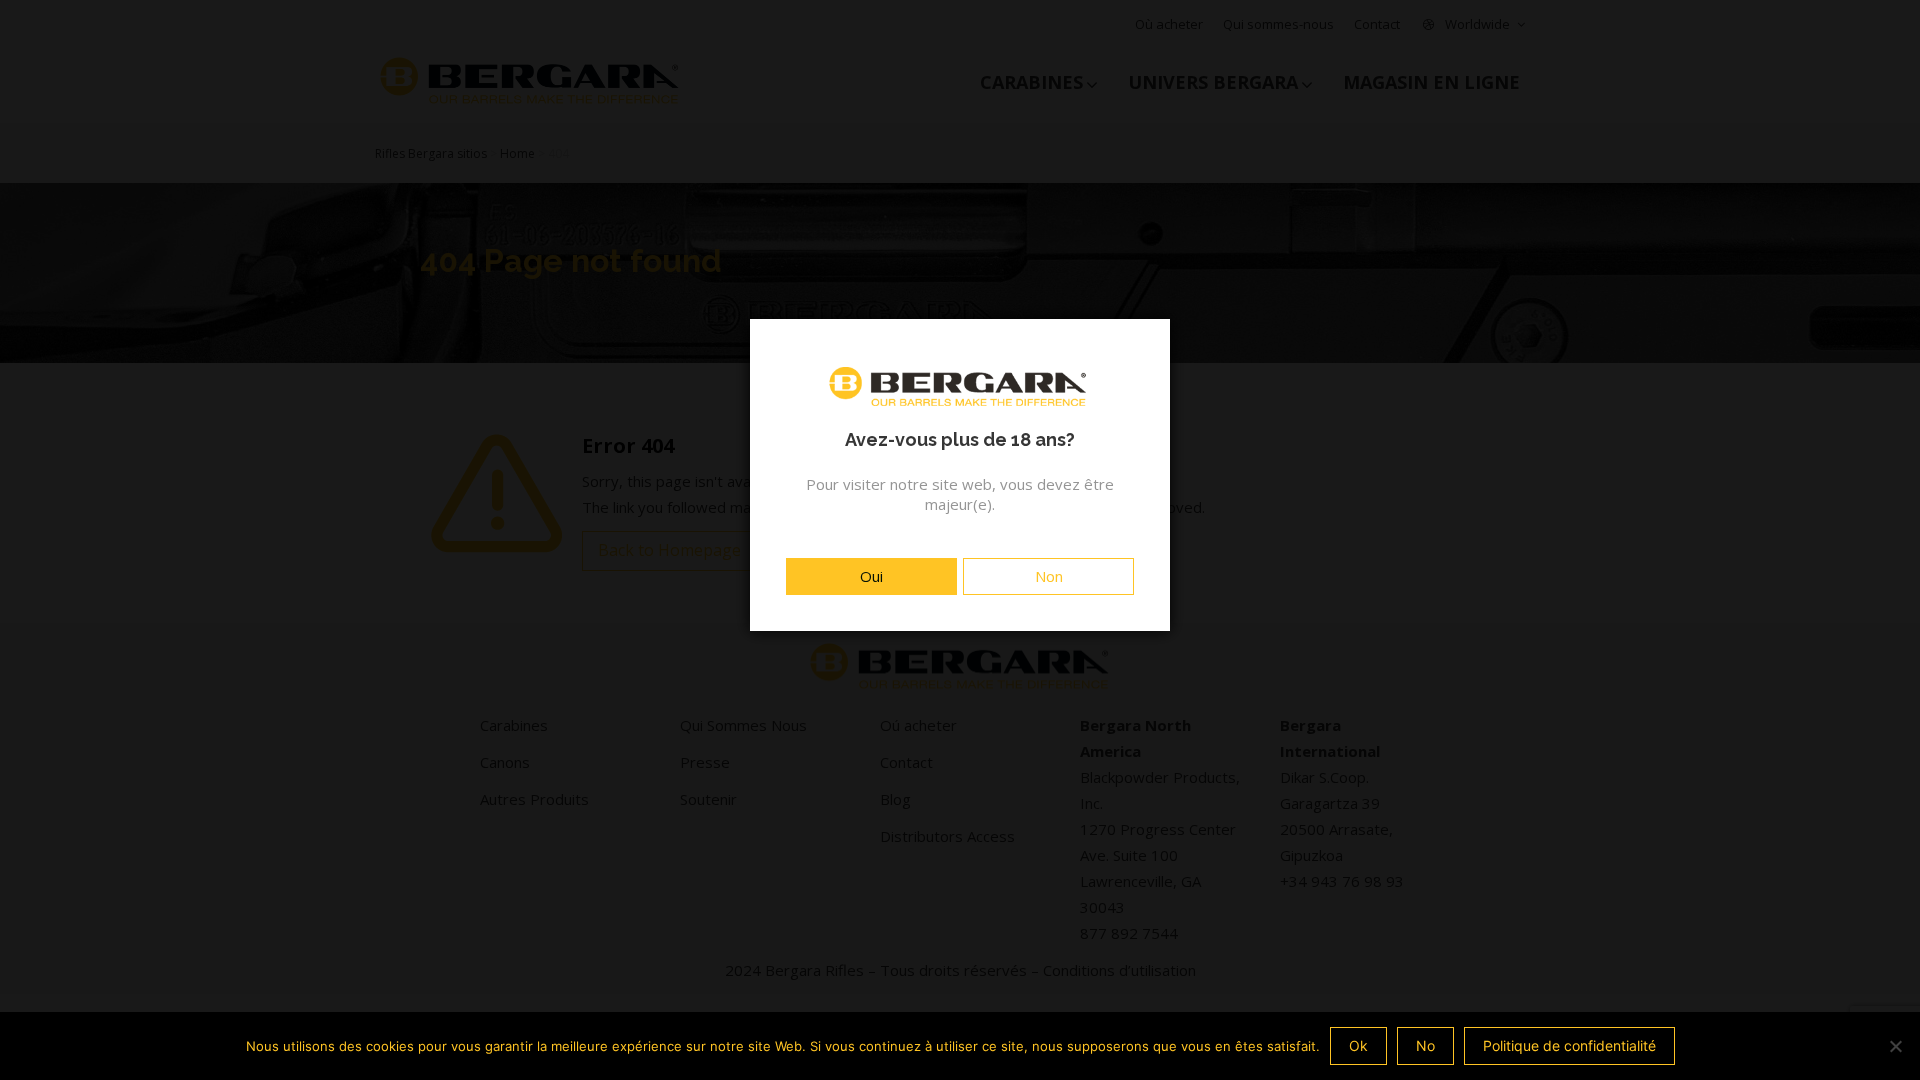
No (1425, 1045)
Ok (1358, 1045)
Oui (871, 576)
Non (1049, 576)
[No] (1895, 1046)
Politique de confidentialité (1569, 1045)
